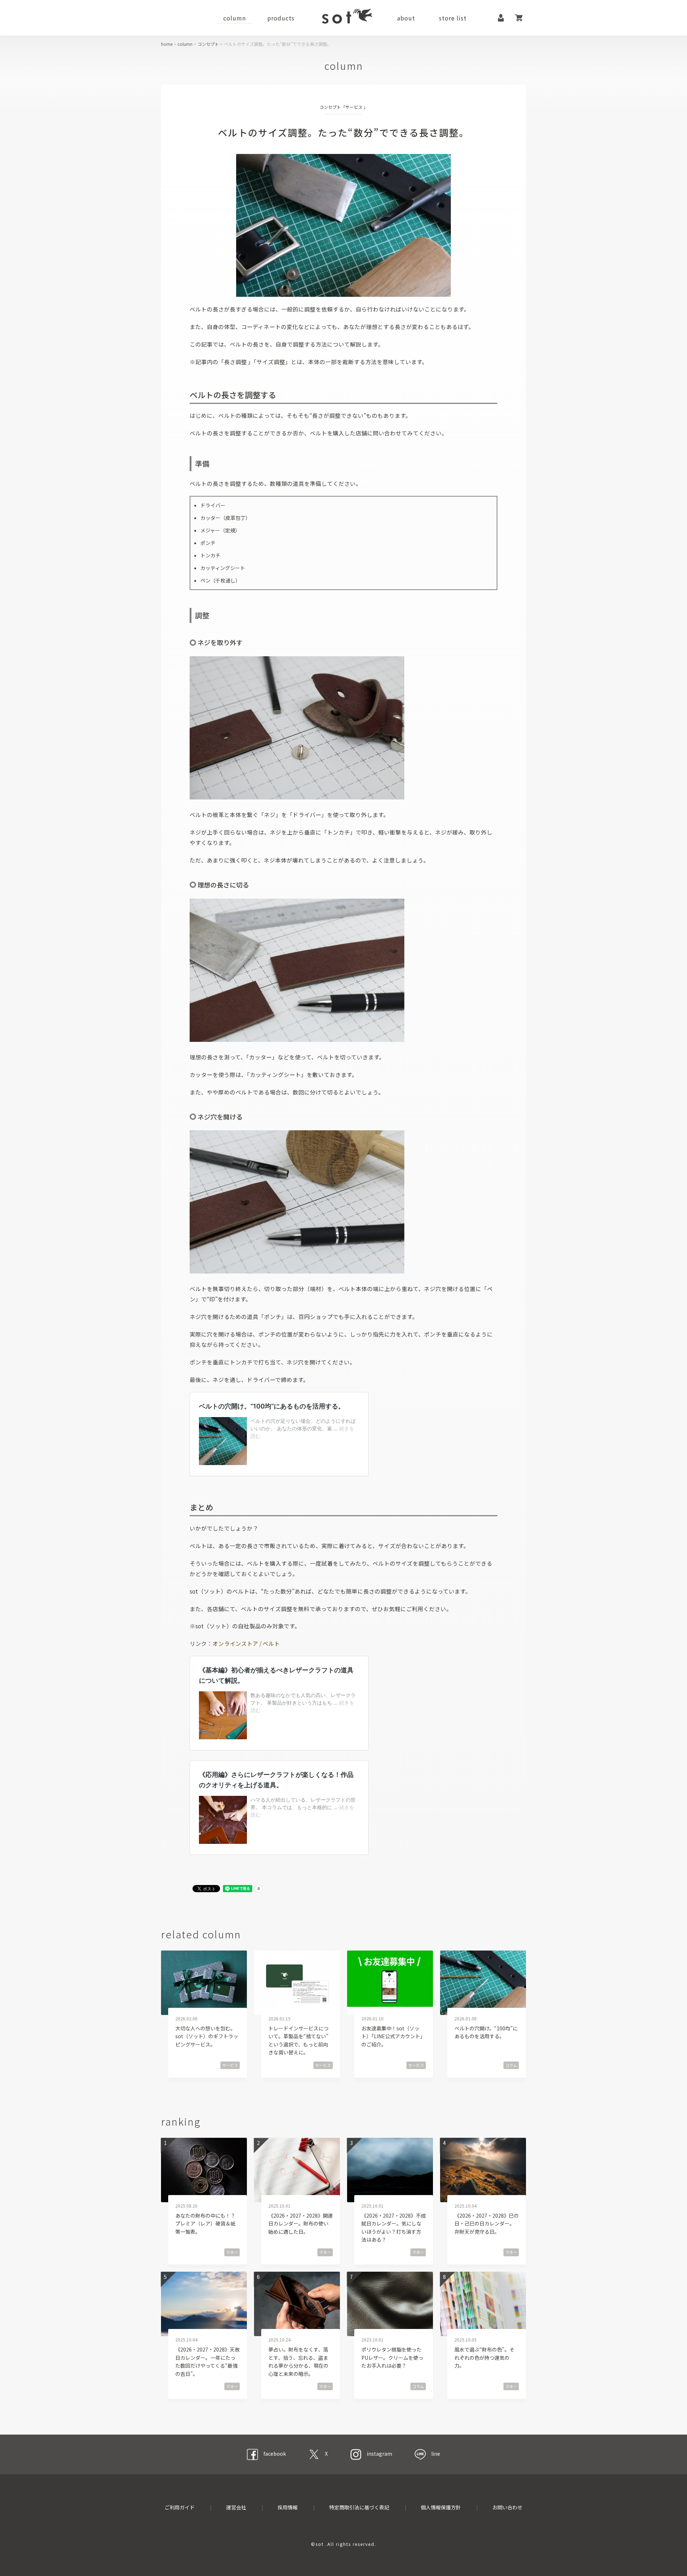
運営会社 (236, 2507)
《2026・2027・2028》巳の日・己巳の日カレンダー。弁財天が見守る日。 (487, 2224)
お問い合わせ (507, 2507)
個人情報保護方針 (441, 2507)
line (436, 2454)
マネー (232, 2252)
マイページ (501, 18)
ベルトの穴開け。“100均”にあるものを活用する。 (486, 2032)
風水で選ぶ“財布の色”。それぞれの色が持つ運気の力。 (484, 2357)
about (406, 18)
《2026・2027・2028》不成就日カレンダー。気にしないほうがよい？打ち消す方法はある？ (394, 2227)
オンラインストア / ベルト (246, 1643)
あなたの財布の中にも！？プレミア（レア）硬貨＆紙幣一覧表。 (205, 2224)
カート (519, 18)
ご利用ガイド (180, 2507)
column (235, 18)
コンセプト (208, 44)
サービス (354, 107)
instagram (379, 2454)
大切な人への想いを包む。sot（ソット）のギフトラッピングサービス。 (207, 2036)
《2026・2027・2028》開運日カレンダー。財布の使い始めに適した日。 (301, 2224)
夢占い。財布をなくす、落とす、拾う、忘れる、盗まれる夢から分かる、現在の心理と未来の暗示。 (298, 2361)
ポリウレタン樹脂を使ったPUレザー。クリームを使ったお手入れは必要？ (392, 2357)
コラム (511, 2065)
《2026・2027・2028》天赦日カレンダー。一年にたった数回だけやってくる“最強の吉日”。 (208, 2361)
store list (453, 18)
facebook (275, 2454)
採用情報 (288, 2507)
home (167, 44)
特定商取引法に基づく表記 (359, 2507)
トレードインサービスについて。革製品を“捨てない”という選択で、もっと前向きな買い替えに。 (298, 2040)
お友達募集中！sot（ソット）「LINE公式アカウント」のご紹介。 (393, 2036)
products (281, 18)
